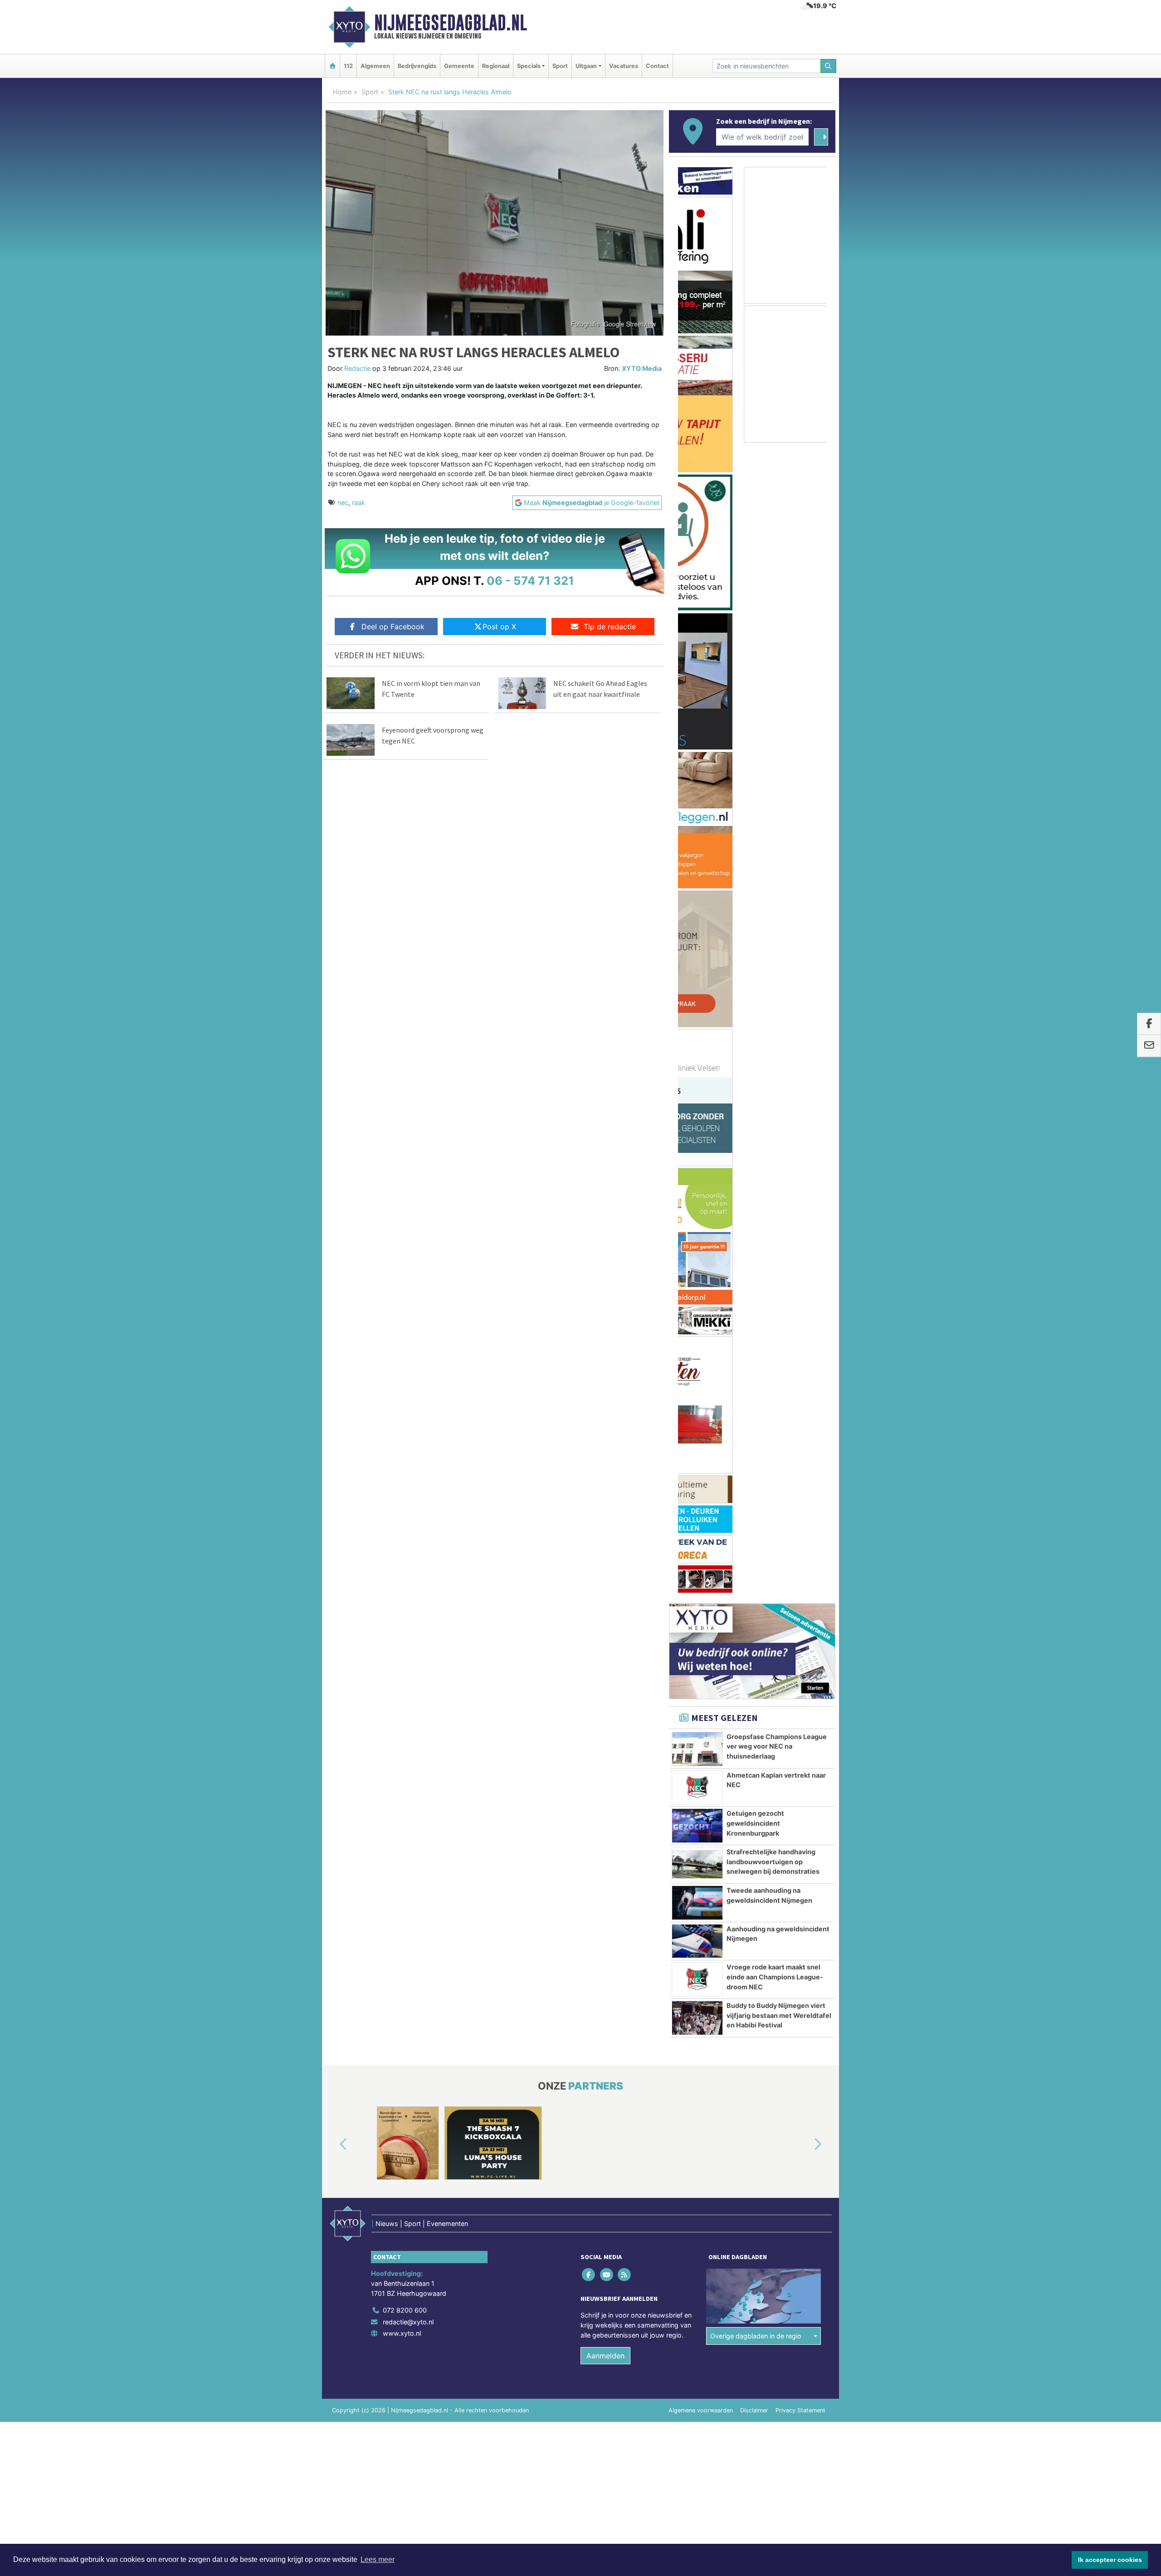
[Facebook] (589, 1314)
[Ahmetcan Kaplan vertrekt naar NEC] (697, 826)
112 (348, 66)
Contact (657, 66)
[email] (1149, 1046)
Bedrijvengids (417, 66)
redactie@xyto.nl (408, 1361)
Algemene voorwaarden (701, 1449)
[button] (333, 1184)
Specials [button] (529, 66)
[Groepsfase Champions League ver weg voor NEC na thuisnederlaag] (697, 788)
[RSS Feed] (625, 1314)
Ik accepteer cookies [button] (1110, 2560)
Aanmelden (605, 1395)
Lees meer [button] (378, 2559)
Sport (560, 66)
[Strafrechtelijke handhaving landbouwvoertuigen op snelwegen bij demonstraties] (697, 903)
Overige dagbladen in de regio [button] (756, 1375)
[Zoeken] (829, 66)
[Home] (332, 66)
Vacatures (624, 66)
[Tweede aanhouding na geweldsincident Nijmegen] (697, 942)
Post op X (499, 627)
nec (343, 503)
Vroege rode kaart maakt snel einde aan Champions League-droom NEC (775, 1016)
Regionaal (496, 66)
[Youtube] (607, 1314)
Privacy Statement (800, 1449)
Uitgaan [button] (586, 66)
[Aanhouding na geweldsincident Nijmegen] (697, 980)
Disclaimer (754, 1449)
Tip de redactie (610, 627)
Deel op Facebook (393, 627)
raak (359, 503)
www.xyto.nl (402, 1372)
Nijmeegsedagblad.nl (451, 23)
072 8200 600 (405, 1349)
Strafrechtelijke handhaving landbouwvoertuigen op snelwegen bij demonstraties (773, 900)
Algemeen (375, 66)
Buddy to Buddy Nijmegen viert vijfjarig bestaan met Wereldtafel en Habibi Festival (779, 1054)
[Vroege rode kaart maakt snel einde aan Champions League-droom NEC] (697, 1018)
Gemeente (459, 66)
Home (342, 92)
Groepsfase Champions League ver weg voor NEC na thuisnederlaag (777, 785)
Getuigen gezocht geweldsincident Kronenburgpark (755, 862)
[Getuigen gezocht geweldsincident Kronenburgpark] (697, 865)
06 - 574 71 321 (530, 581)
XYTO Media (642, 368)
